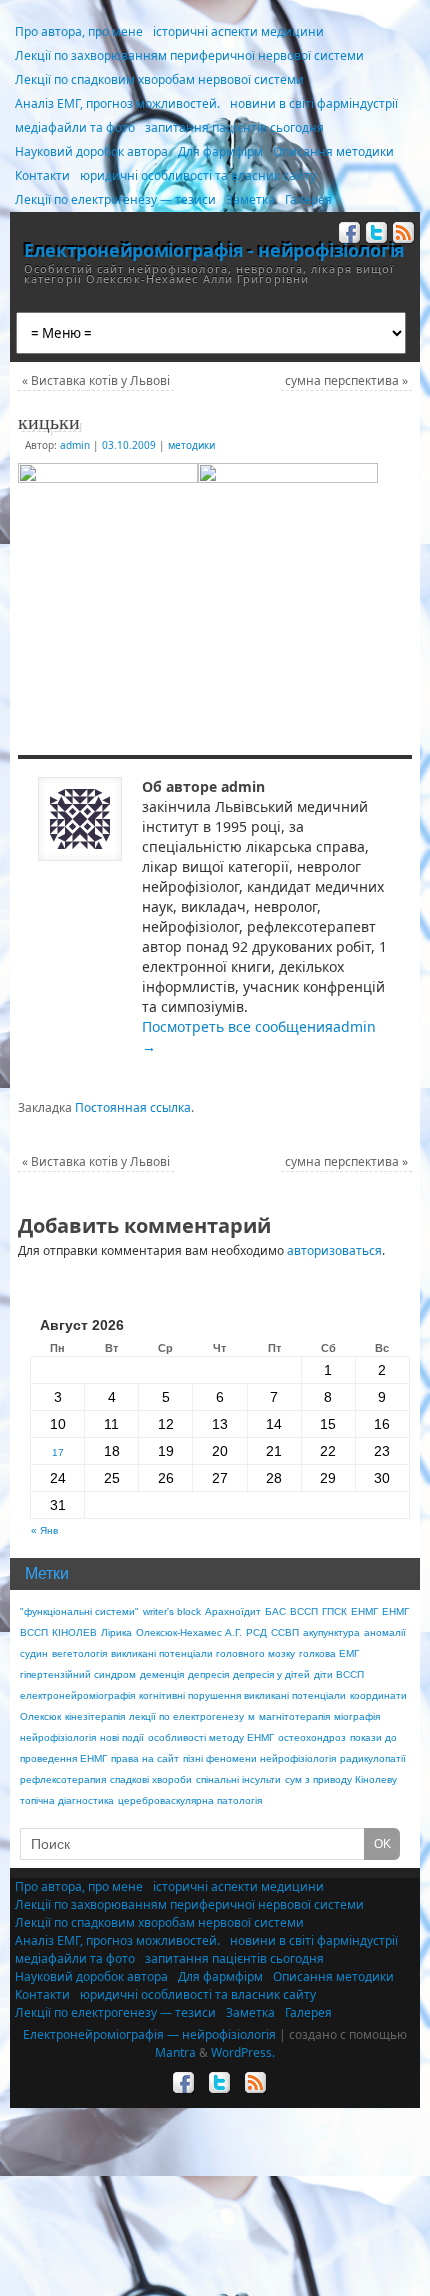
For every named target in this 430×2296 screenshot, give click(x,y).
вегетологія (79, 1653)
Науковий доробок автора (91, 151)
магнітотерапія (294, 1716)
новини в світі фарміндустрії (314, 103)
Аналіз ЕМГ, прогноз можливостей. (117, 103)
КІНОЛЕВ (74, 1632)
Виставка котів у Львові (96, 380)
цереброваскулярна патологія (190, 1800)
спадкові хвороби (151, 1779)
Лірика (116, 1632)
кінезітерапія (95, 1716)
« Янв (44, 1530)
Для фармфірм (220, 151)
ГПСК (334, 1611)
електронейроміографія (77, 1695)
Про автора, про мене (79, 31)
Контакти (42, 175)
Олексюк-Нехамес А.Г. (189, 1632)
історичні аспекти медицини (238, 31)
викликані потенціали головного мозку (203, 1653)
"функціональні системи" (79, 1611)
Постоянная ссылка (133, 1107)
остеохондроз (312, 1737)
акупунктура (331, 1632)
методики (191, 445)
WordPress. (243, 2052)
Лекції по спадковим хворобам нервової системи (159, 79)
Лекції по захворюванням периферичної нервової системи (189, 55)
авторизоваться (334, 1250)
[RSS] (401, 235)
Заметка (250, 199)
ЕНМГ (364, 1611)
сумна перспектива (346, 380)
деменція (162, 1674)
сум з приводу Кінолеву (341, 1779)
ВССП (304, 1611)
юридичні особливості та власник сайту (198, 175)
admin (75, 445)
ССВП (285, 1632)
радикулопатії (373, 1758)
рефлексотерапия (63, 1779)
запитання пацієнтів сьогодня (234, 127)
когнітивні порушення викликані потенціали (242, 1695)
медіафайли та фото (75, 127)
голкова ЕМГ (329, 1653)
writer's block (172, 1611)
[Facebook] (347, 235)
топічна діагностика (67, 1800)
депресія (208, 1674)
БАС (275, 1611)
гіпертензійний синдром (78, 1674)
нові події (122, 1737)
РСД (256, 1632)
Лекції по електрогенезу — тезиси (115, 199)
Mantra (175, 2052)
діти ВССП (339, 1674)
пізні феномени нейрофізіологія (259, 1758)
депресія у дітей (271, 1674)
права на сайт (145, 1758)
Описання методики (333, 151)
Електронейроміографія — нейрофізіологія (149, 2034)
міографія (357, 1716)
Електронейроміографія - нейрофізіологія (214, 250)
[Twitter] (374, 235)
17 (58, 1452)
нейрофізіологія (58, 1737)
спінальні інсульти (238, 1779)
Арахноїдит (233, 1611)
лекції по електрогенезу (186, 1716)
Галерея (308, 199)
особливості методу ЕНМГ (211, 1737)
